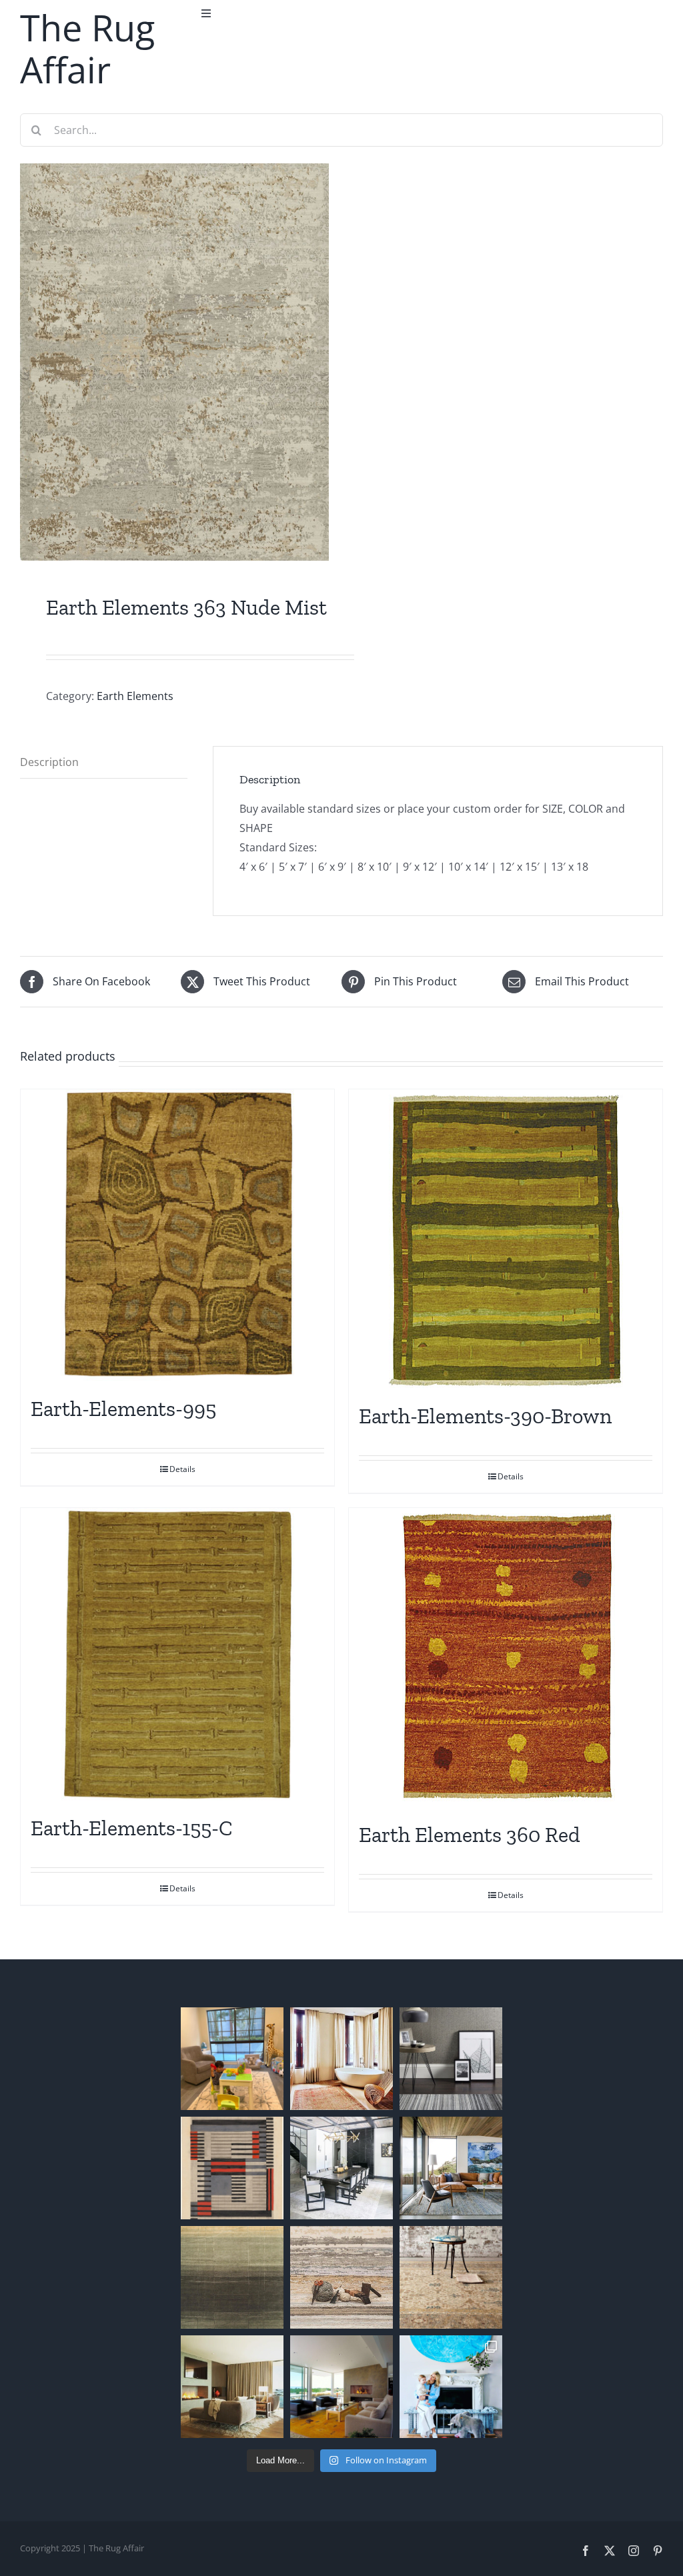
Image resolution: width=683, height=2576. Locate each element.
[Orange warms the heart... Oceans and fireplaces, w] (341, 2387)
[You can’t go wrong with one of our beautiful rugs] (341, 2168)
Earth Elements (135, 696)
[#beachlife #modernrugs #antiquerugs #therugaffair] (232, 2387)
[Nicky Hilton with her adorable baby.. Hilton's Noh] (451, 2387)
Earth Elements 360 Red (470, 1835)
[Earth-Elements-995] (177, 1236)
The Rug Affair (87, 48)
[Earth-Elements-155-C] (177, 1655)
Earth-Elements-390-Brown (485, 1416)
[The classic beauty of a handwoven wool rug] (451, 2277)
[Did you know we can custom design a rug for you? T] (232, 2168)
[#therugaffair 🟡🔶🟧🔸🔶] (341, 2059)
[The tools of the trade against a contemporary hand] (341, 2277)
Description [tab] (49, 762)
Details (182, 1469)
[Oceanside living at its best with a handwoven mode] (451, 2168)
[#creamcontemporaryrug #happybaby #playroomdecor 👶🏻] (232, 2059)
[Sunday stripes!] (451, 2059)
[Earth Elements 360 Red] (506, 1658)
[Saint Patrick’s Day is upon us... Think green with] (232, 2277)
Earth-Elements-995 (123, 1409)
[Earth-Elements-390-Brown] (506, 1239)
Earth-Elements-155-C (132, 1828)
